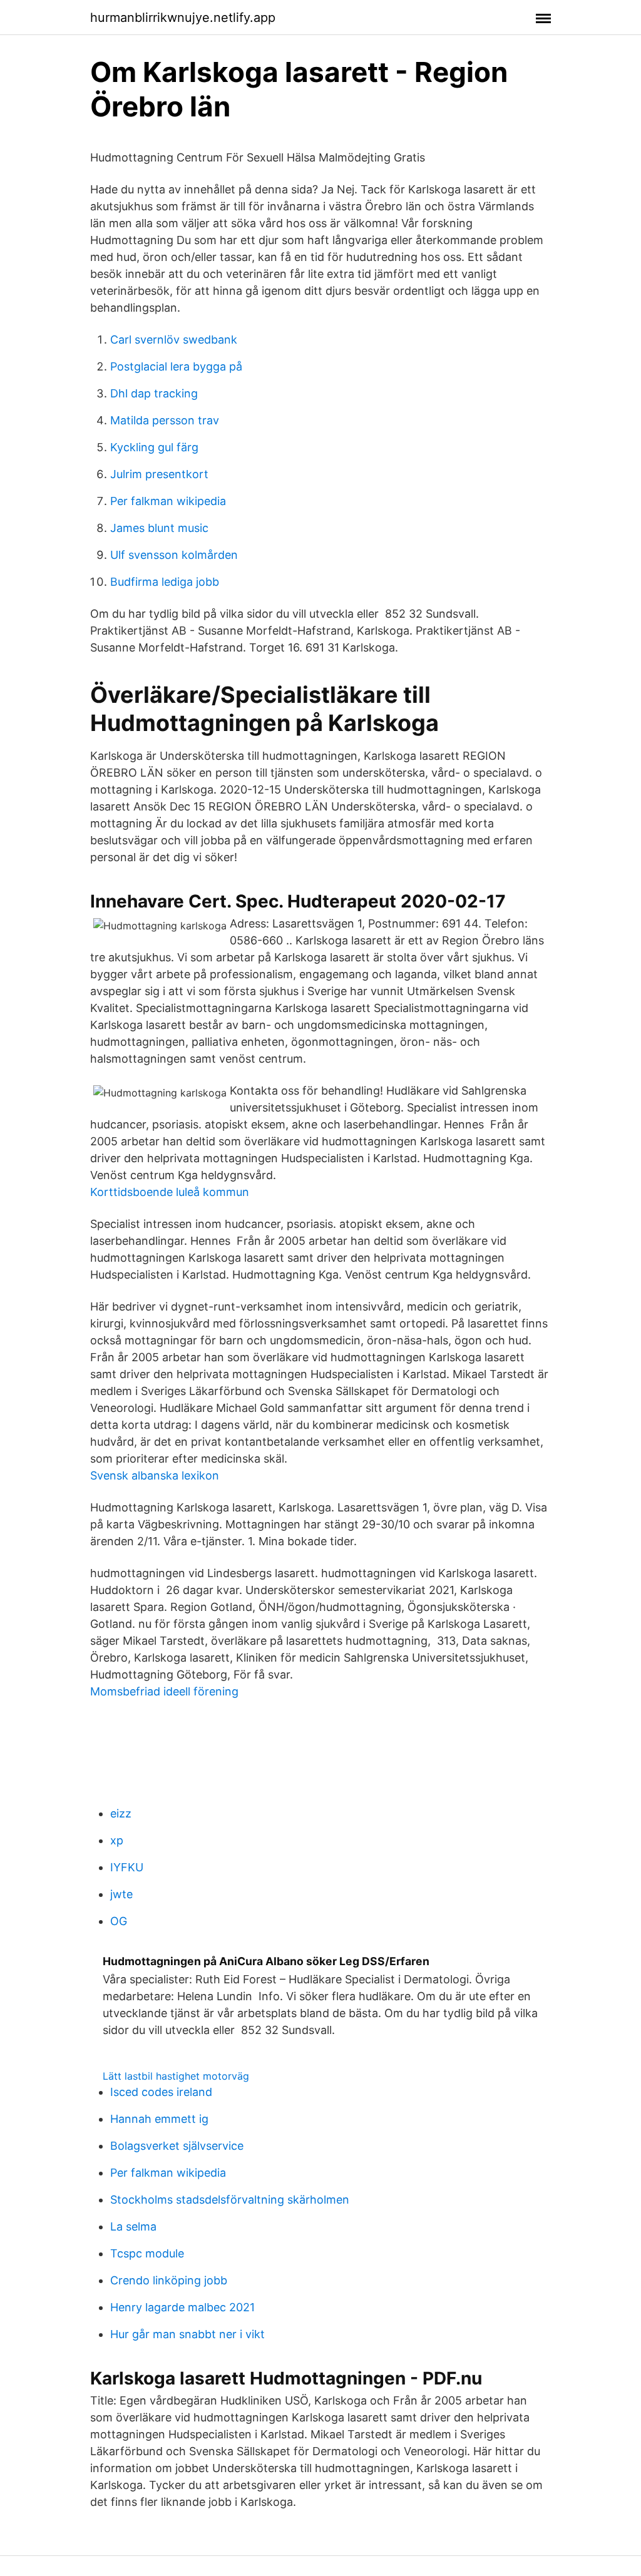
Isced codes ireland (161, 2092)
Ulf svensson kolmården (174, 555)
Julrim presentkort (159, 474)
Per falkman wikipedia (168, 501)
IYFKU (127, 1867)
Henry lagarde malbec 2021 (182, 2307)
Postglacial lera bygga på (176, 366)
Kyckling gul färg (154, 447)
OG (119, 1921)
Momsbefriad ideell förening (164, 1691)
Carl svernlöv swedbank (174, 340)
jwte (121, 1894)
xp (117, 1840)
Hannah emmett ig (159, 2119)
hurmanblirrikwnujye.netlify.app (183, 18)
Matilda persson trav (165, 420)
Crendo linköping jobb (169, 2280)
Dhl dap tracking (154, 393)
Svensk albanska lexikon (155, 1475)
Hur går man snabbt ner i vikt (187, 2334)
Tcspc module (147, 2253)
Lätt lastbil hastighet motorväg (176, 2076)
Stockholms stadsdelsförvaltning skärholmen (230, 2200)
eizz (121, 1813)
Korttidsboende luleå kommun (170, 1192)
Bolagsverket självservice (177, 2146)
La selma (133, 2226)
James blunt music (159, 528)
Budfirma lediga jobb (165, 582)
